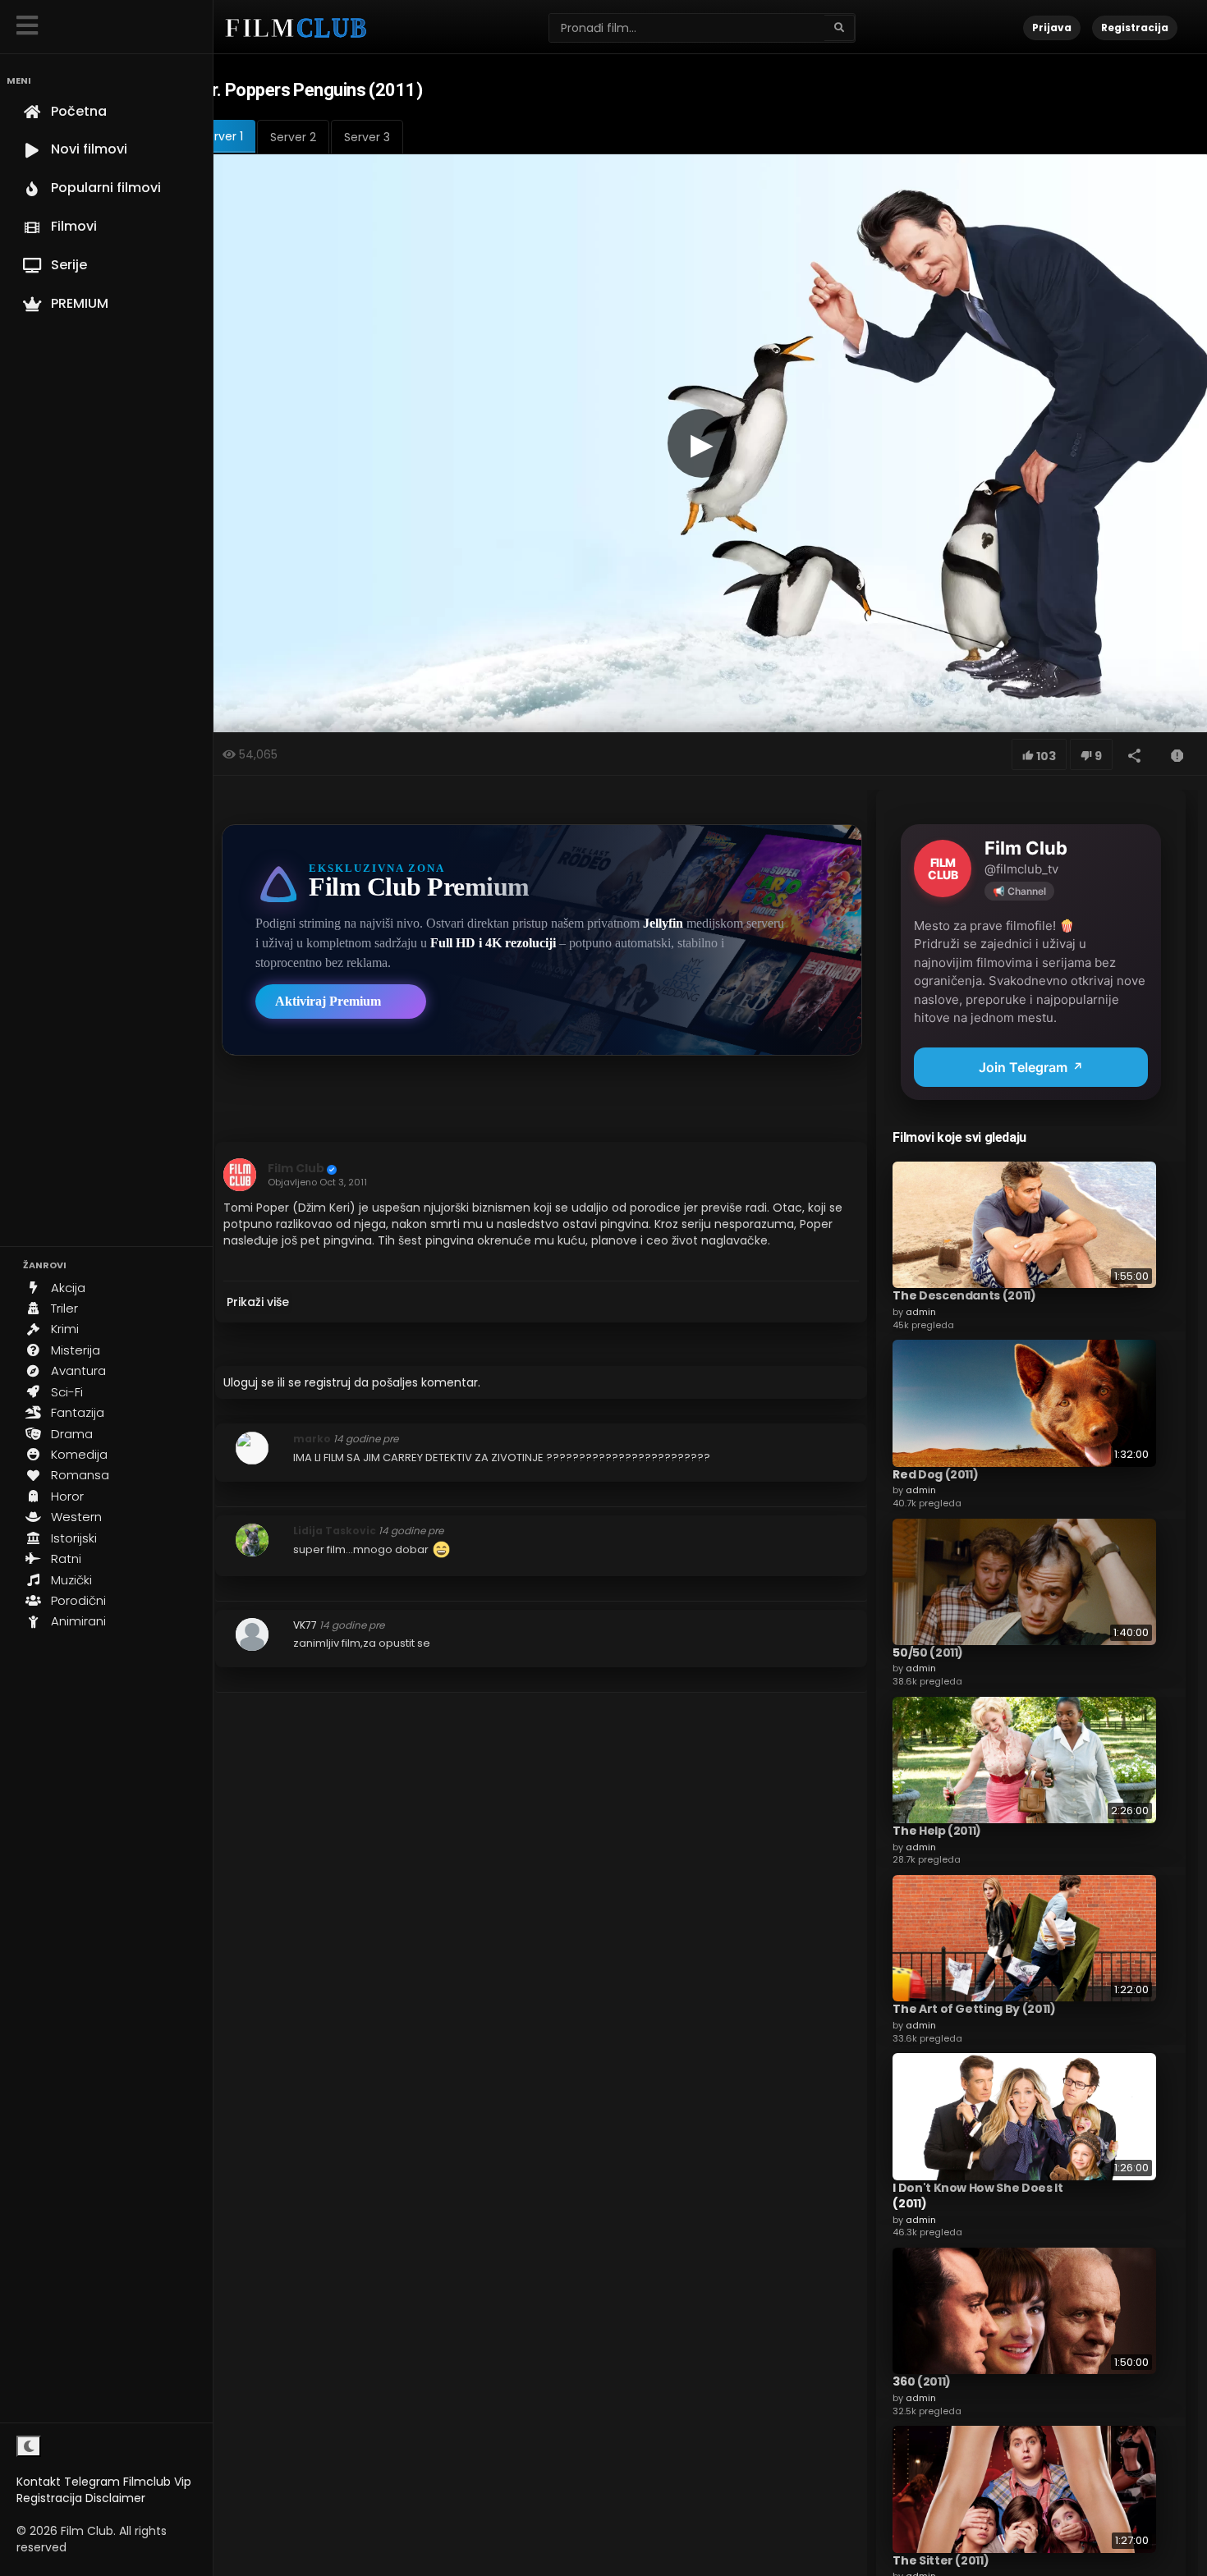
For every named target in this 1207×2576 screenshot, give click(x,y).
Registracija (49, 2498)
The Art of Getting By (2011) (974, 2009)
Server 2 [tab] (293, 137)
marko (312, 1439)
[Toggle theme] (29, 2446)
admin (921, 1312)
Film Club (296, 1168)
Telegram (92, 2482)
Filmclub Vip (157, 2482)
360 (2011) (922, 2381)
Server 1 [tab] (222, 136)
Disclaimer (115, 2498)
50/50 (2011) (928, 1652)
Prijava (1052, 28)
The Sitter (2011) (941, 2560)
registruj (328, 1382)
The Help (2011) (937, 1831)
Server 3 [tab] (367, 137)
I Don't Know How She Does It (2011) (978, 2196)
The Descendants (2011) (964, 1295)
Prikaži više (258, 1302)
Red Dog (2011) (935, 1474)
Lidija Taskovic (335, 1531)
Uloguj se (249, 1382)
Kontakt (39, 2482)
